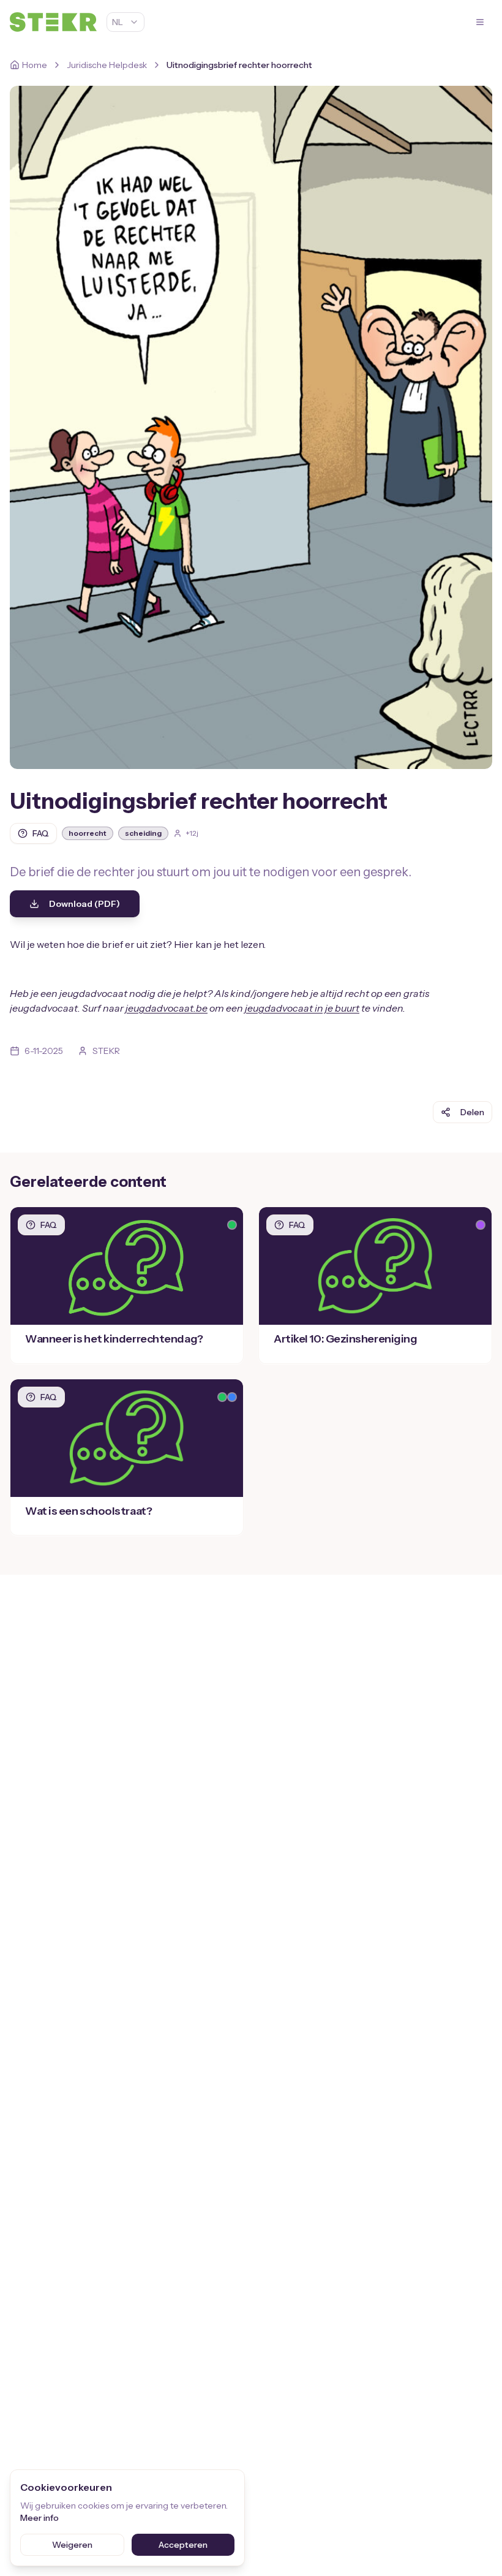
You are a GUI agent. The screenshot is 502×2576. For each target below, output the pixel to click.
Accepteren (183, 2545)
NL (118, 22)
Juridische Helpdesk (107, 65)
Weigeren (72, 2545)
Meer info (39, 2518)
